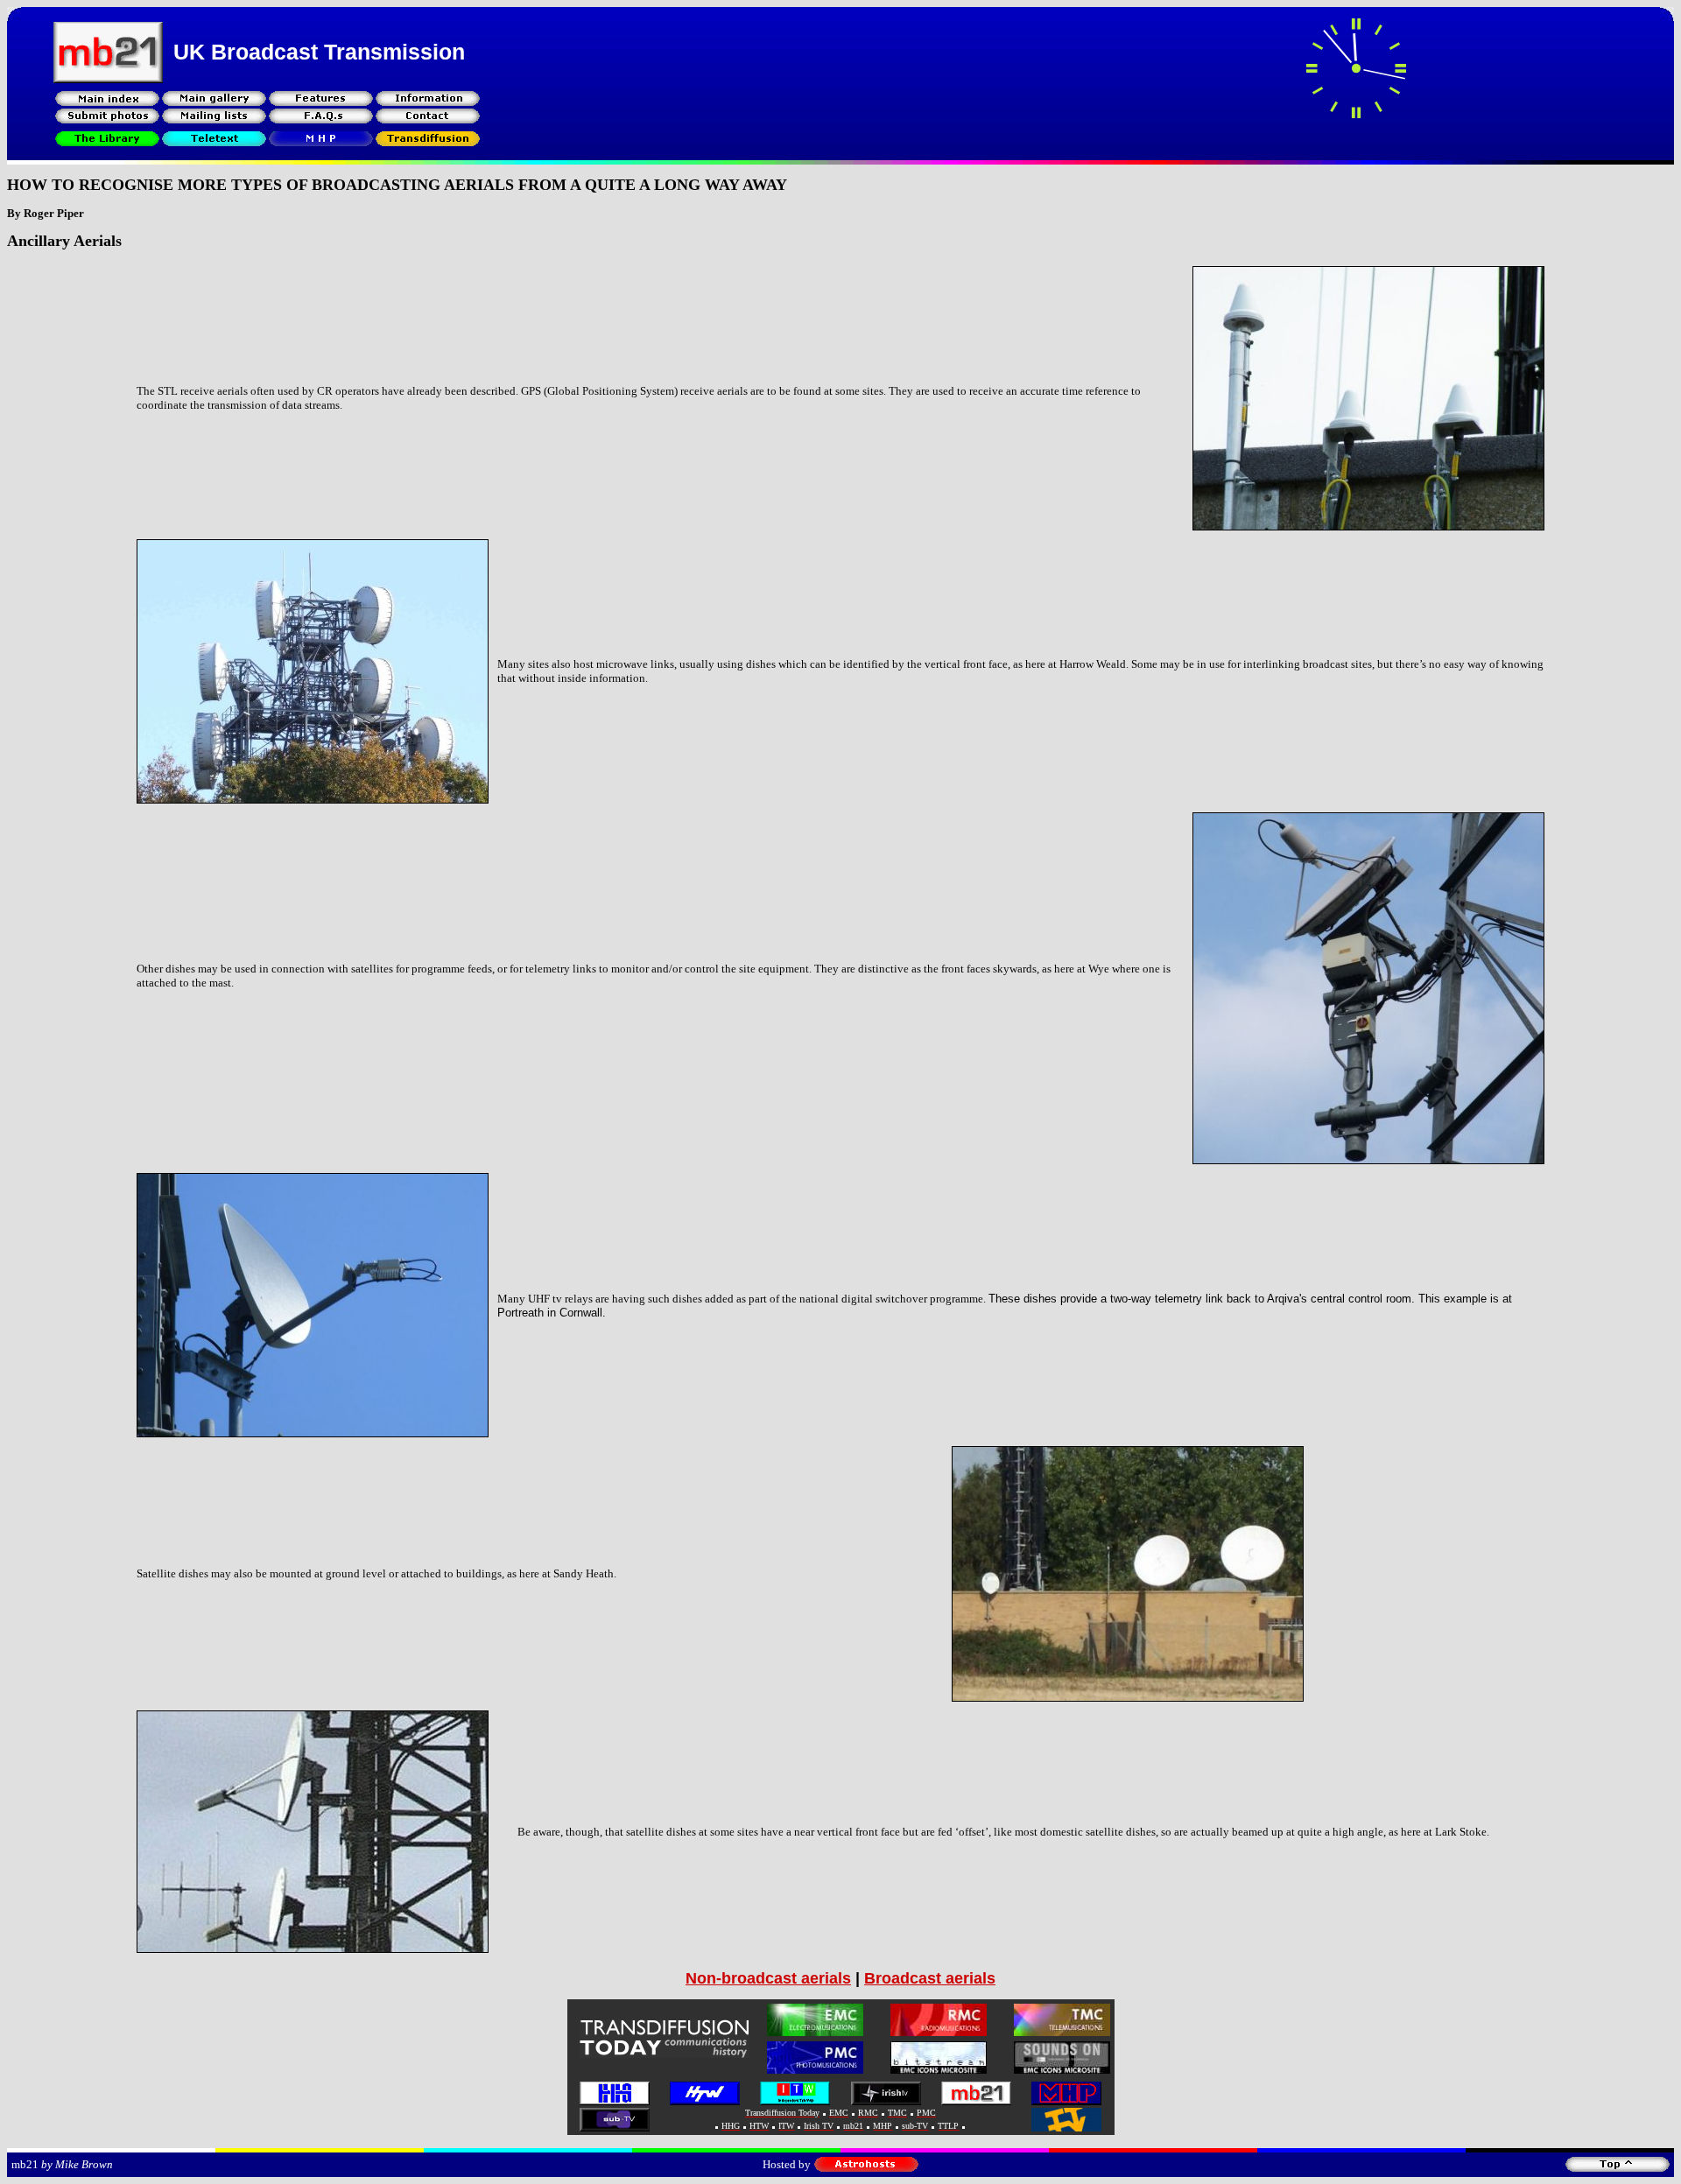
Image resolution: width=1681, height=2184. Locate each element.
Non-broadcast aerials (768, 1978)
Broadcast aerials (930, 1978)
